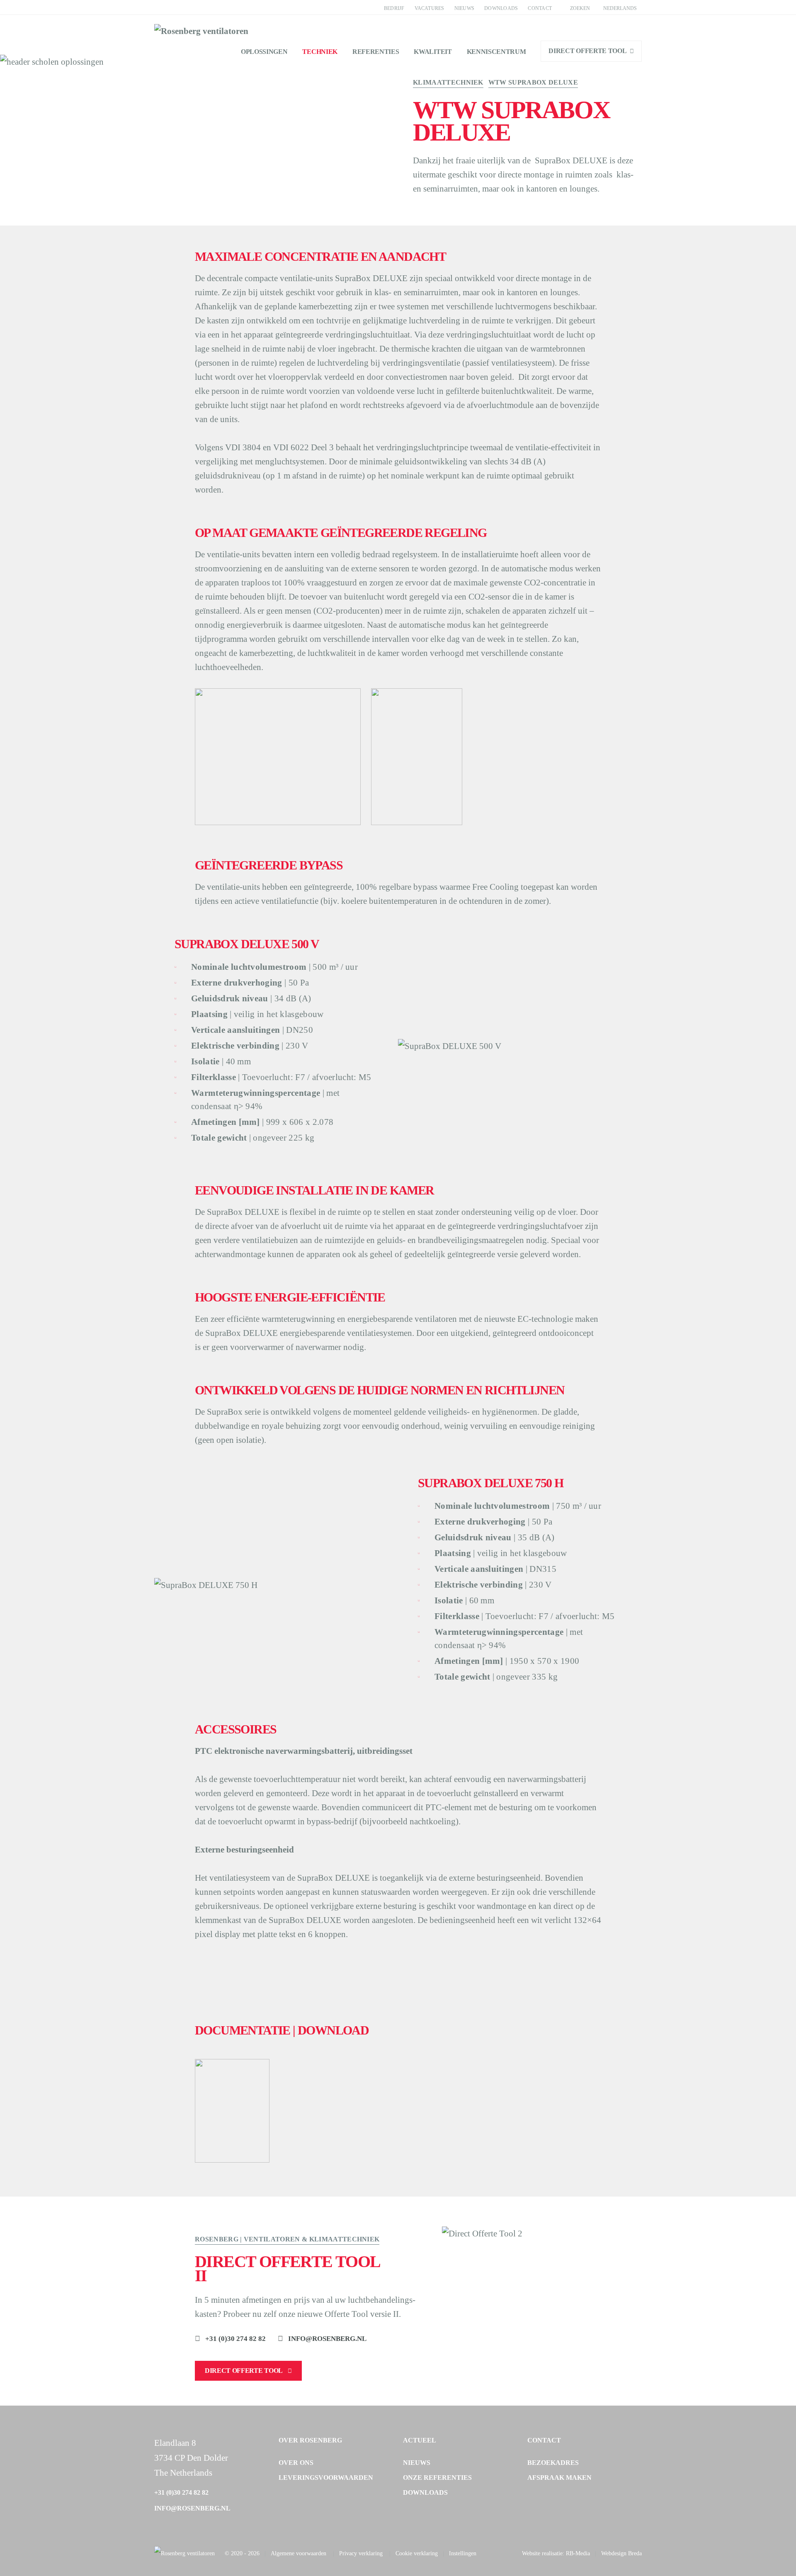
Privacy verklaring (361, 2553)
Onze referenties (437, 2478)
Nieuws (464, 8)
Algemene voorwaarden (298, 2553)
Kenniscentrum (496, 52)
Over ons (296, 2463)
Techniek (320, 52)
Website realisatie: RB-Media (556, 2553)
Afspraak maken (559, 2478)
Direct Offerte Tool (587, 51)
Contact (540, 8)
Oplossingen (264, 52)
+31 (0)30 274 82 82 (235, 2339)
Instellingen (463, 2553)
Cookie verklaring (417, 2553)
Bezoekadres (553, 2463)
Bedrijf (394, 8)
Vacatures (430, 8)
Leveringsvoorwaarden (326, 2478)
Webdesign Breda (621, 2553)
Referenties (376, 52)
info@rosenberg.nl (327, 2339)
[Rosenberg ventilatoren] (184, 2554)
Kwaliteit (433, 52)
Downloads (501, 8)
